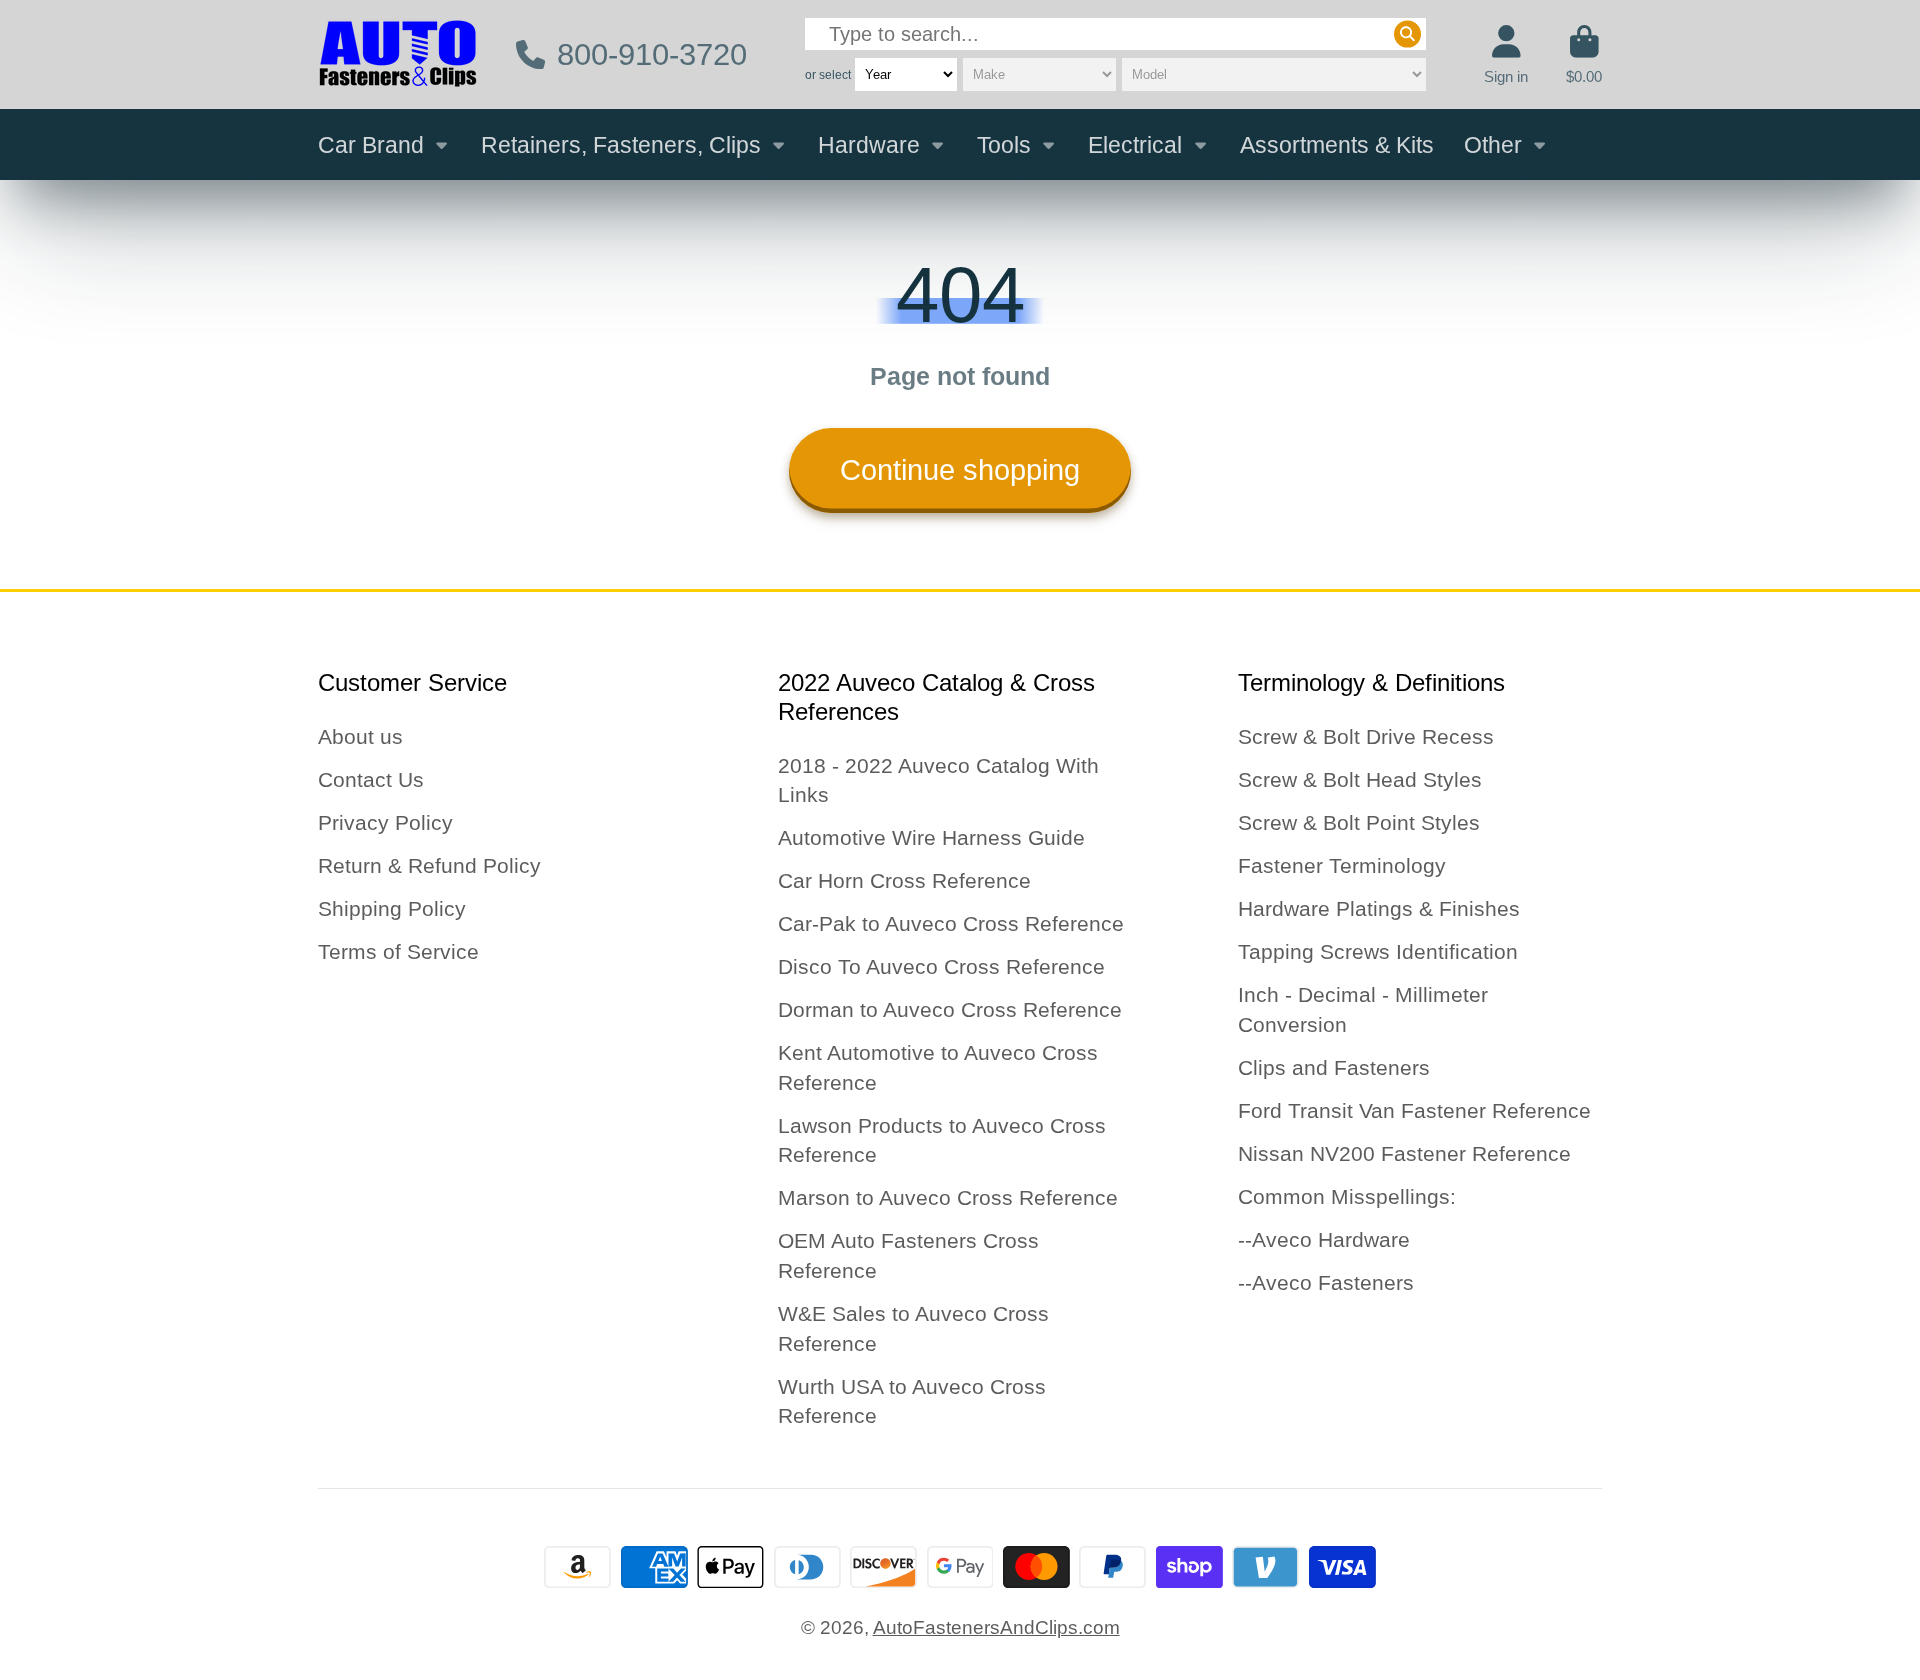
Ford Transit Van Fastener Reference (1414, 1110)
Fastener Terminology (1342, 865)
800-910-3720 (652, 54)
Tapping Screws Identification (1378, 951)
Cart (1584, 55)
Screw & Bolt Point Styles (1359, 822)
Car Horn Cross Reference (904, 880)
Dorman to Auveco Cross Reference (950, 1009)
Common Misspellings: (1347, 1196)
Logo (398, 54)
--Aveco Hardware (1324, 1239)
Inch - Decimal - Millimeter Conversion (1363, 1009)
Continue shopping (960, 470)
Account (1506, 55)
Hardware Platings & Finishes (1379, 908)
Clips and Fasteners (1334, 1067)
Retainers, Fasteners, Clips (621, 145)
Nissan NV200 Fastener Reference (1404, 1153)
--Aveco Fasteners (1326, 1282)
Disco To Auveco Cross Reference (941, 966)
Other (1493, 145)
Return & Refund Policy (429, 865)
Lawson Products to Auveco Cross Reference (942, 1140)
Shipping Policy (392, 908)
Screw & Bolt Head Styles (1360, 779)
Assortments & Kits (1337, 145)
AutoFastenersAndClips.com (996, 1627)
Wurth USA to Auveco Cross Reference (912, 1401)
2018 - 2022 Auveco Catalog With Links (938, 780)
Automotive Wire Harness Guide (931, 837)
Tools (1004, 145)
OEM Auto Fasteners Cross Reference (908, 1255)
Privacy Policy (385, 822)
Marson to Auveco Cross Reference (948, 1197)
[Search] (1407, 34)
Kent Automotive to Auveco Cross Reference (938, 1067)
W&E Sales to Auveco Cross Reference (913, 1328)
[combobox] (1115, 34)
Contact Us (371, 779)
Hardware (869, 145)
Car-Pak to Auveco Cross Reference (951, 923)
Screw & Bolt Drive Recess (1366, 736)
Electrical (1135, 145)
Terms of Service (398, 951)
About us (360, 736)
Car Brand (371, 145)
